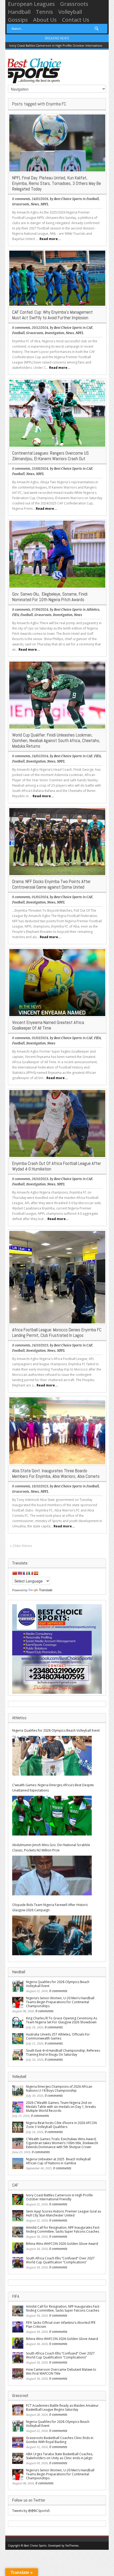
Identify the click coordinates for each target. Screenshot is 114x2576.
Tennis (44, 12)
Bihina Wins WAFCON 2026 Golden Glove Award (62, 2244)
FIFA (16, 615)
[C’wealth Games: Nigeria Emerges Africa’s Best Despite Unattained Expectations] (52, 1816)
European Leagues (31, 4)
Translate (46, 1590)
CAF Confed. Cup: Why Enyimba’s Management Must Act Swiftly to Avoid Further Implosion (52, 315)
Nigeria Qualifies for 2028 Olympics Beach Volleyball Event (56, 1730)
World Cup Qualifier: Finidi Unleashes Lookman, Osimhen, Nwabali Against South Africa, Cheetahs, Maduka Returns (56, 741)
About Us (45, 20)
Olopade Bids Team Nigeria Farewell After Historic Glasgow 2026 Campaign (50, 1907)
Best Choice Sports (68, 199)
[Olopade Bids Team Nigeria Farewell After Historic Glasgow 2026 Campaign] (52, 1935)
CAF (89, 328)
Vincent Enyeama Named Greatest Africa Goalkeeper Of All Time (48, 1025)
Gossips (18, 20)
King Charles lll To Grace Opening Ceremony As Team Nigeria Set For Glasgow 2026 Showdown (62, 2020)
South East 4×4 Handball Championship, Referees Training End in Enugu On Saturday (63, 2052)
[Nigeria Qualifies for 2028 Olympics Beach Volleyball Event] (52, 1756)
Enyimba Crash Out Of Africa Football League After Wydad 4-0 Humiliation (57, 1166)
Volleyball (70, 12)
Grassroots (74, 4)
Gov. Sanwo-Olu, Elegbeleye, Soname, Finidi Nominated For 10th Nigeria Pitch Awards (50, 597)
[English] (20, 1573)
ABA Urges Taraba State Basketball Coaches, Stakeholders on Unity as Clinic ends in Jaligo (60, 2456)
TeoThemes (72, 2546)
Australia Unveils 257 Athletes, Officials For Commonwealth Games (58, 2036)
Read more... (50, 239)
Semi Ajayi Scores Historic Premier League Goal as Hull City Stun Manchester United (63, 2213)
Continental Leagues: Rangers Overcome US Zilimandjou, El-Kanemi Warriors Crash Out (51, 456)
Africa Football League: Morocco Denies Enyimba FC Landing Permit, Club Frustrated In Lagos (57, 1333)
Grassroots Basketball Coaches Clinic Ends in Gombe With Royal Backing (60, 2440)
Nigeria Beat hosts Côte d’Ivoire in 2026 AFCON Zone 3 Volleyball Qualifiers (61, 2125)
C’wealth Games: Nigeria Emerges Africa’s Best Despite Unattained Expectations (53, 1788)
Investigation (54, 333)
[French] (25, 1573)
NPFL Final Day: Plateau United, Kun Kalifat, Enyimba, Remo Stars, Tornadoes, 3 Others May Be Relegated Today (57, 183)
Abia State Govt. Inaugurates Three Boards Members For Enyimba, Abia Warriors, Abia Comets (56, 1473)
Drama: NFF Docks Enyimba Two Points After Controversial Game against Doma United (51, 884)
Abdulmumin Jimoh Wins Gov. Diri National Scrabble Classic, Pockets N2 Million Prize (51, 1848)
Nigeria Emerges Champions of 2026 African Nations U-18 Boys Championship (59, 2089)
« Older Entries (21, 1546)
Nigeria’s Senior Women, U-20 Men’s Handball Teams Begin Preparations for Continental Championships (60, 2002)
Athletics (93, 610)
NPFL (45, 204)
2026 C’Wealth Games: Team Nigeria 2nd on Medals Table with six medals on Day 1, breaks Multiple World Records (61, 2107)
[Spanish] (36, 1573)
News (35, 204)
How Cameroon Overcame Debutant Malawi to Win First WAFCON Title (61, 2371)
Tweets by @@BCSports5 (31, 2511)
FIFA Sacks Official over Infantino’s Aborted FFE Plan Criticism (61, 2325)
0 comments (21, 199)
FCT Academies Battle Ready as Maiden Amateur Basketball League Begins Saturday (62, 2407)
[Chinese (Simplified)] (15, 1573)
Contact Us (76, 20)
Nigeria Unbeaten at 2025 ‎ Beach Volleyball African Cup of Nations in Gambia (58, 2161)
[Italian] (30, 1573)
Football (93, 199)
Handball (19, 12)
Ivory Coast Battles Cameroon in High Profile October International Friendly (59, 2197)
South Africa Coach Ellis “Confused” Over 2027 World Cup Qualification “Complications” (60, 2260)
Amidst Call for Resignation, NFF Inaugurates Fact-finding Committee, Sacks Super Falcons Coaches (63, 2229)
